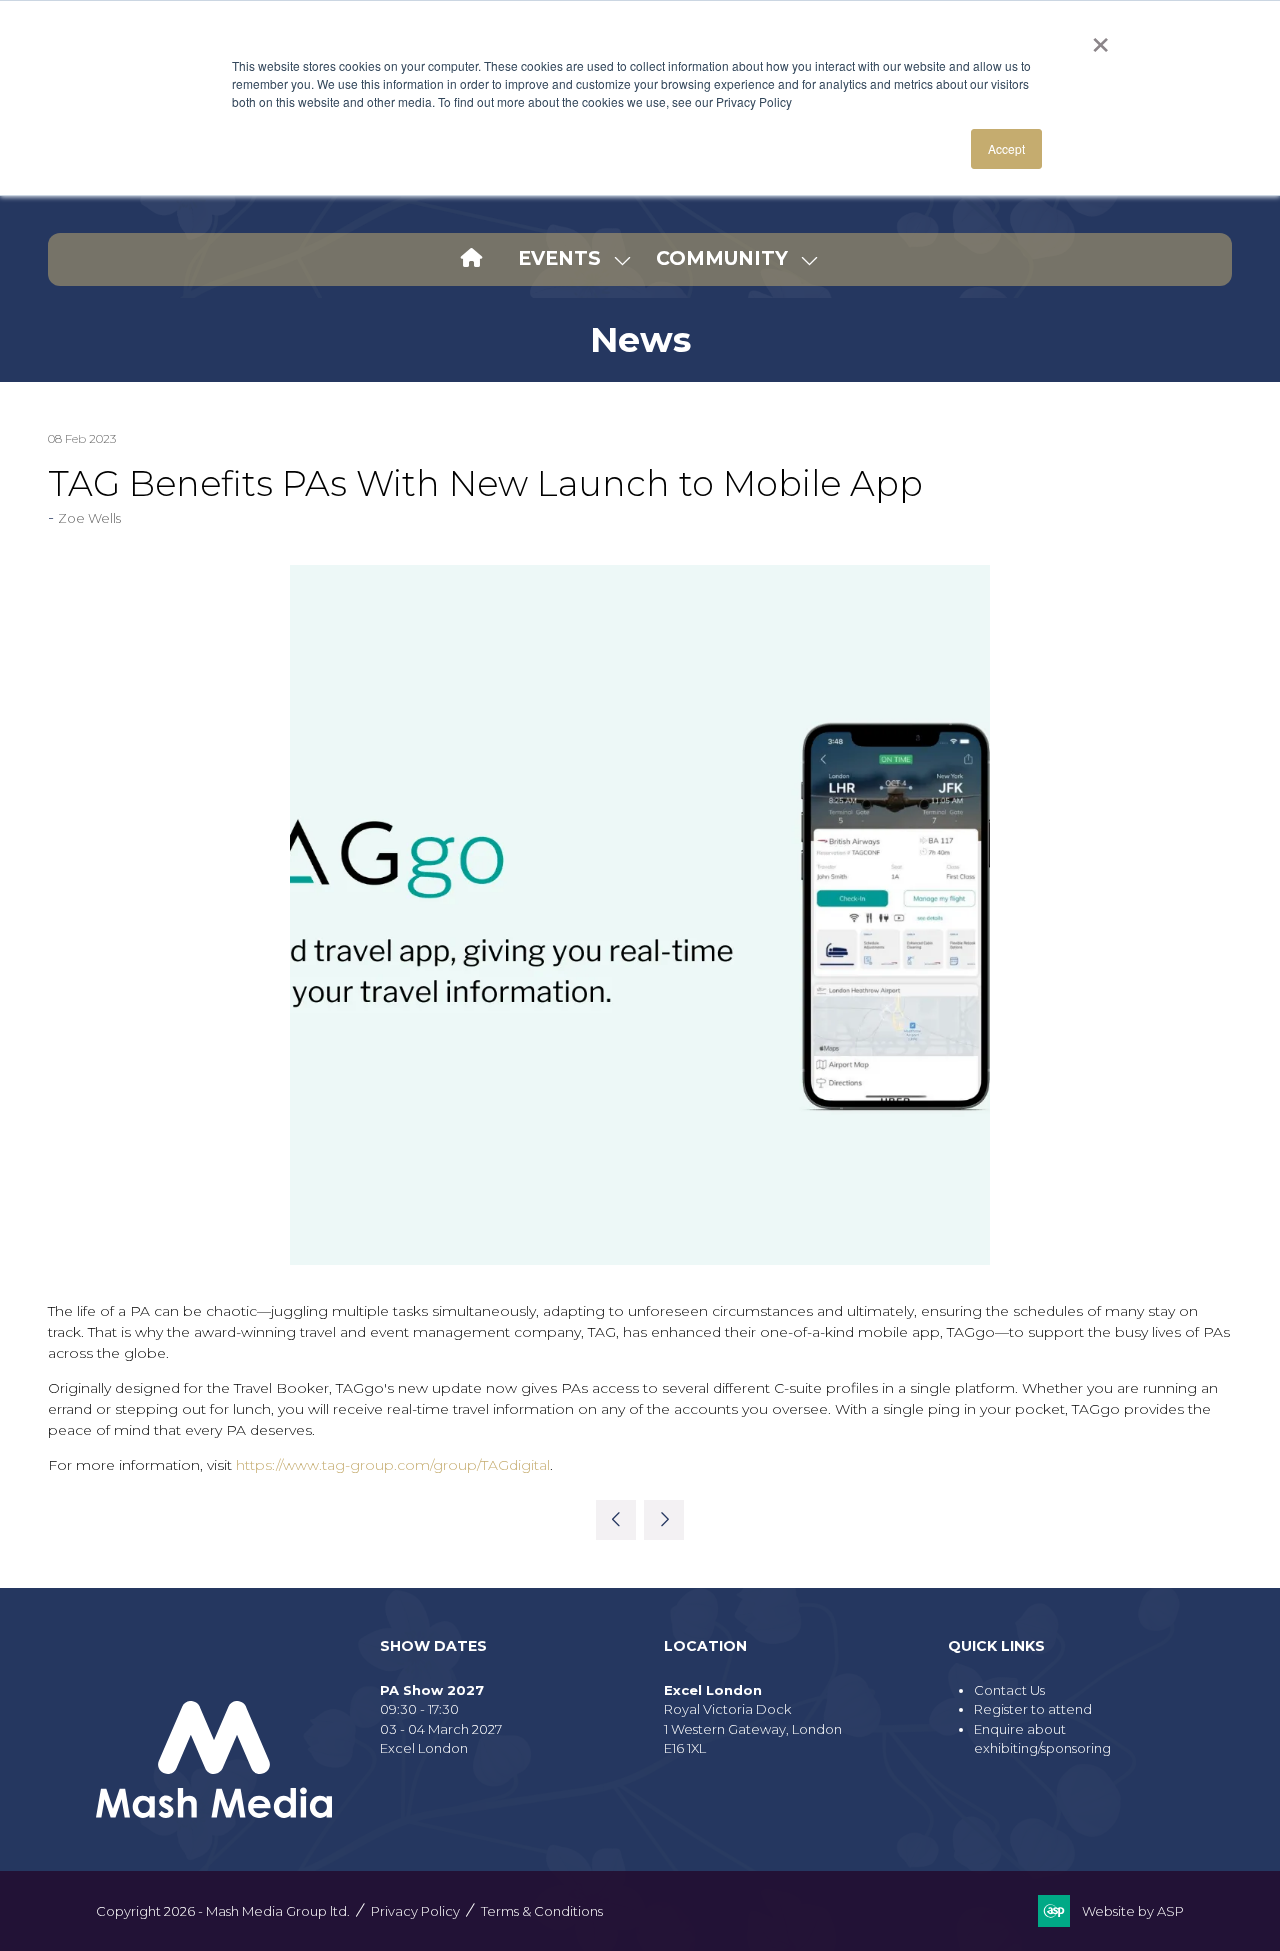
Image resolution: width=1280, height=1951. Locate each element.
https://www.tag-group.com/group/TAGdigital (393, 1465)
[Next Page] (664, 1520)
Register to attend (1033, 1709)
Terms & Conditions (542, 1911)
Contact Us (1009, 1690)
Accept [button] (1006, 148)
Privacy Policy (415, 1911)
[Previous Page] (616, 1520)
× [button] (1100, 38)
